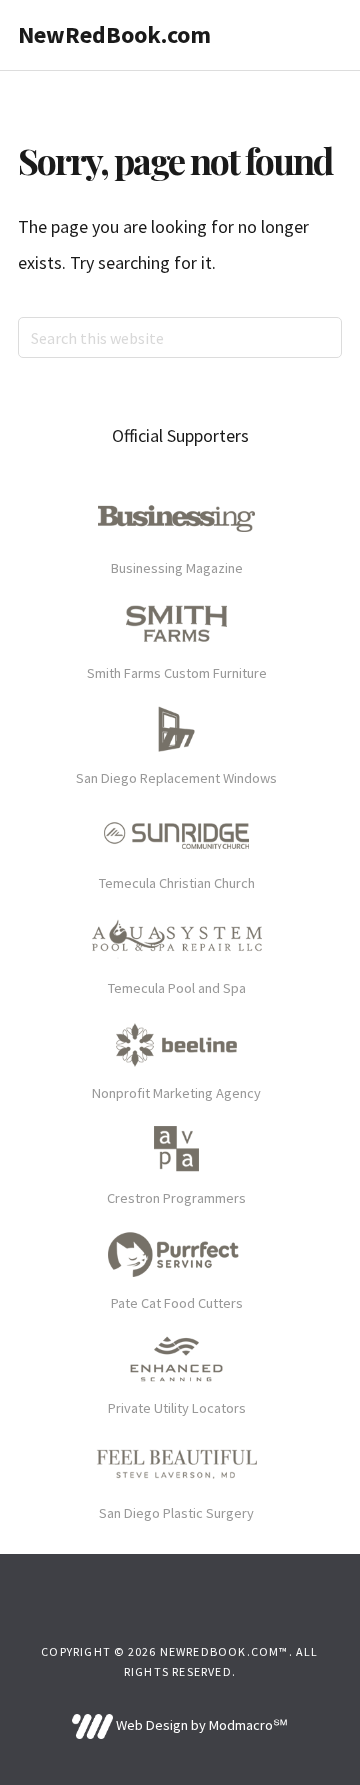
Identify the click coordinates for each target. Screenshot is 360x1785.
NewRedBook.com (114, 34)
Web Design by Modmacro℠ (200, 1725)
